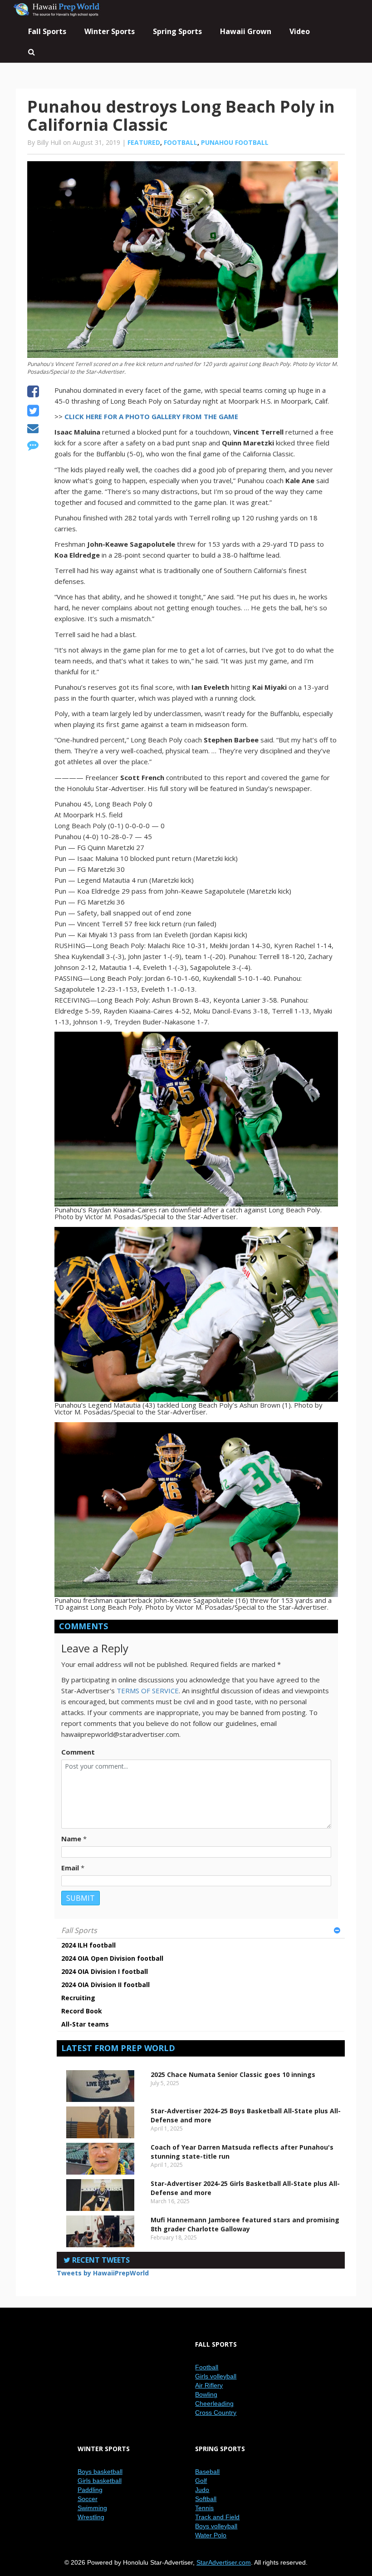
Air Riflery (209, 2385)
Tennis (204, 2508)
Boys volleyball (216, 2526)
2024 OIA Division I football (105, 1971)
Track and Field (217, 2517)
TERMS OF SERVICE (148, 1691)
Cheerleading (214, 2403)
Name (71, 1839)
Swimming (92, 2508)
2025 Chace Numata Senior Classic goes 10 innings (233, 2074)
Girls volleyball (216, 2376)
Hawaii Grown (246, 31)
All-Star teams (85, 2024)
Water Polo (211, 2535)
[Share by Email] (33, 430)
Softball (206, 2499)
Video (300, 31)
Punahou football (235, 142)
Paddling (90, 2490)
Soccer (88, 2499)
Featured (144, 142)
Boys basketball (100, 2472)
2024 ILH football (88, 1945)
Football (181, 142)
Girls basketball (100, 2481)
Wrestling (91, 2517)
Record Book (82, 2011)
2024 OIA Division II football (105, 1985)
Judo (202, 2490)
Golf (201, 2481)
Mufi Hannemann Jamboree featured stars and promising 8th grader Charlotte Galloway (245, 2224)
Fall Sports (79, 1930)
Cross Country (216, 2413)
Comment (78, 1752)
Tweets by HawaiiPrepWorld (103, 2273)
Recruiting (78, 1998)
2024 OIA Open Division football (112, 1958)
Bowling (206, 2394)
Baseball (207, 2472)
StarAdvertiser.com (224, 2562)
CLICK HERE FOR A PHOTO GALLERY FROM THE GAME (151, 416)
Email (70, 1868)
